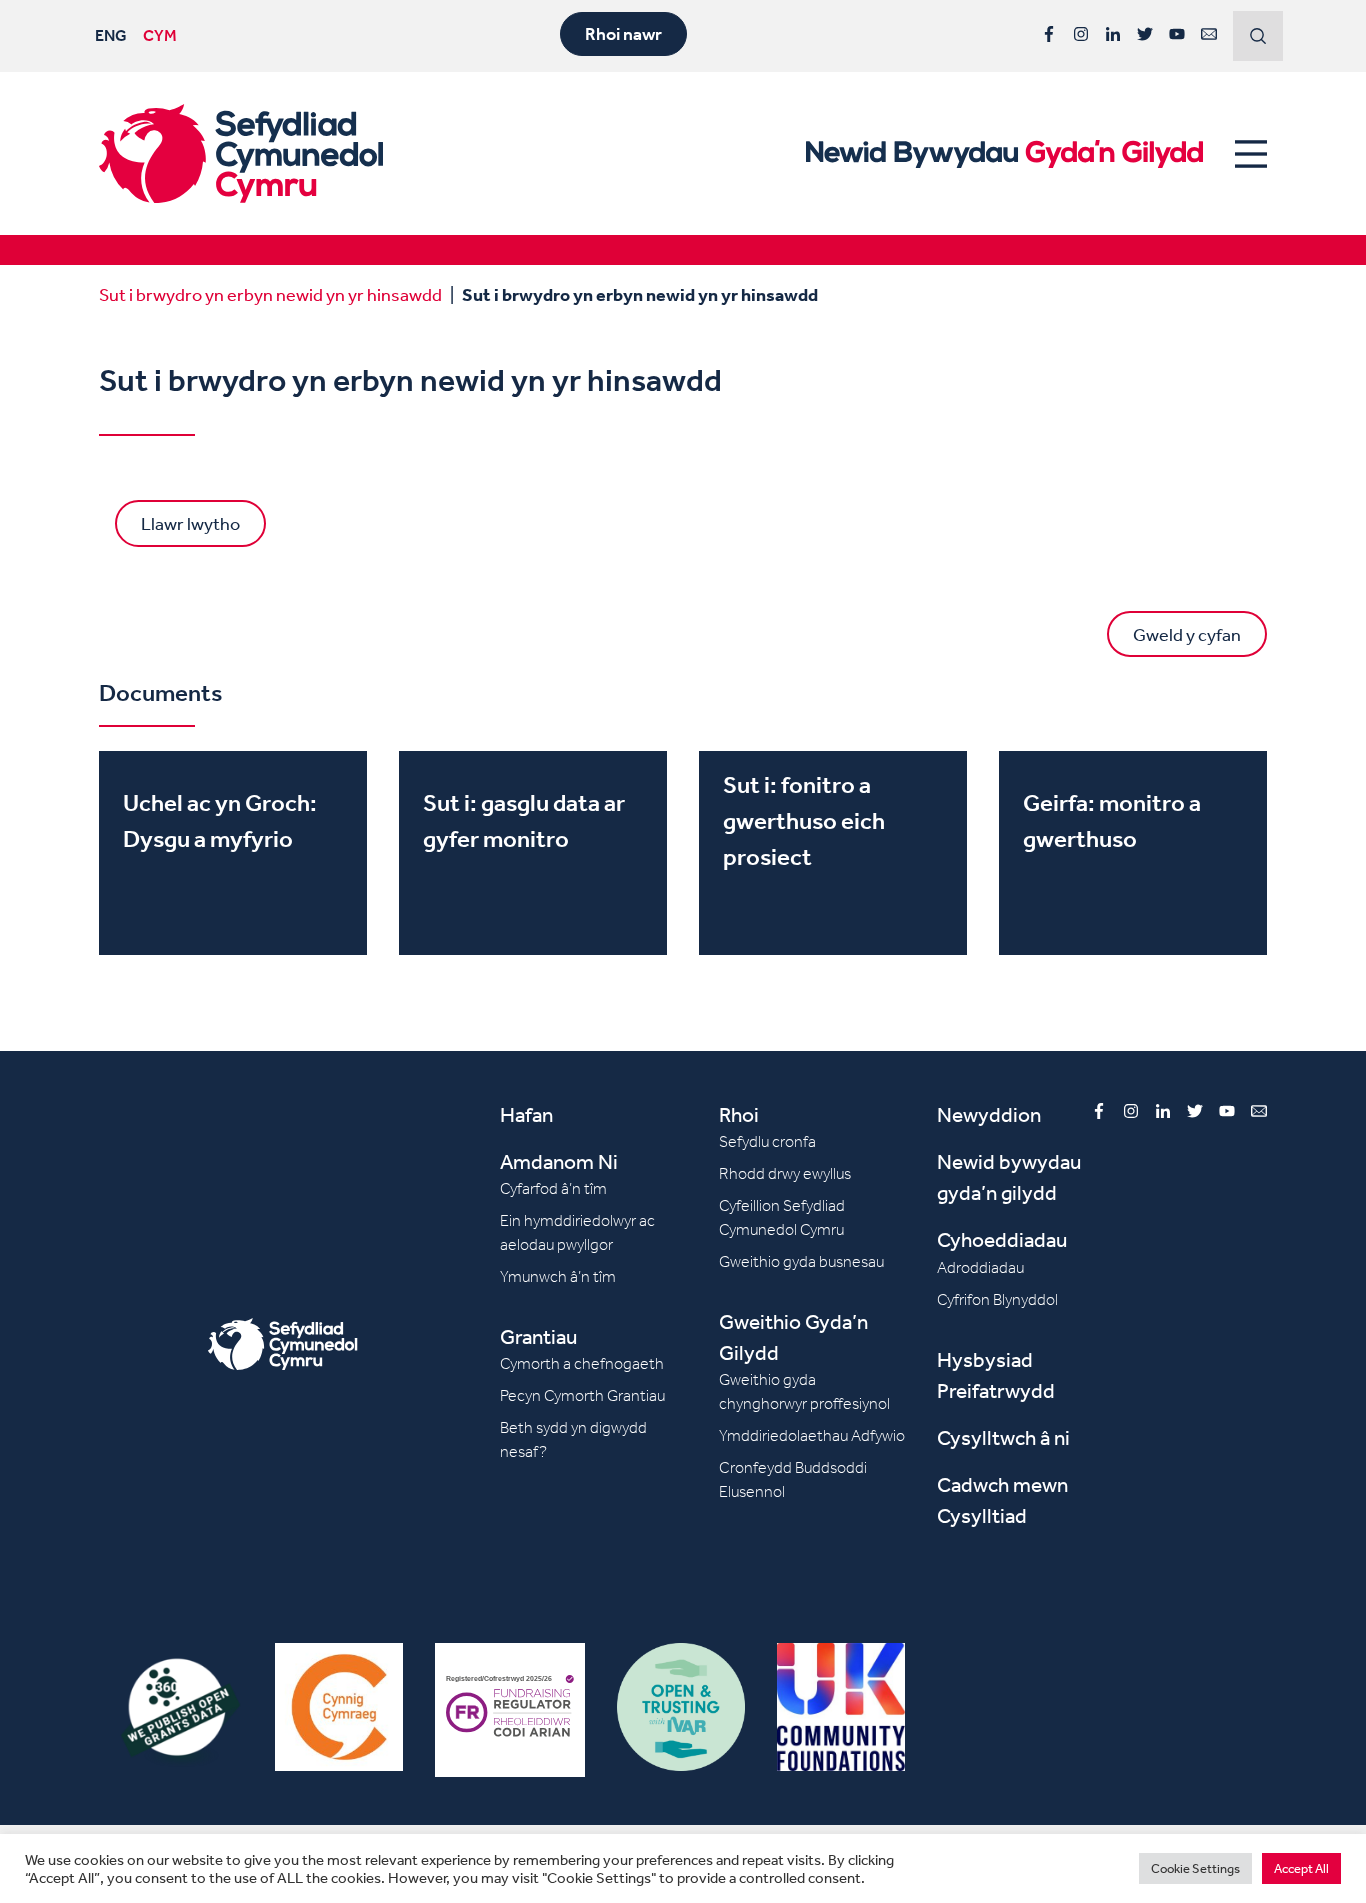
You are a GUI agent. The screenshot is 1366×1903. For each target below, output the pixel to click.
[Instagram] (1081, 34)
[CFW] (241, 153)
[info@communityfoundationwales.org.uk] (1209, 34)
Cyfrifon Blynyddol (997, 1299)
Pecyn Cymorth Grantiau (582, 1395)
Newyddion (989, 1114)
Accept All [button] (1301, 1868)
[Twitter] (1145, 34)
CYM (160, 35)
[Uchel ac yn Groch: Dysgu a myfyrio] (233, 853)
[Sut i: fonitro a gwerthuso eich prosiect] (833, 853)
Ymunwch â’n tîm (558, 1276)
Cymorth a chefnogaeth (582, 1363)
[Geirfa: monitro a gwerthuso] (1133, 853)
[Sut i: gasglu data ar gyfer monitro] (533, 853)
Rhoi (739, 1114)
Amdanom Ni (559, 1161)
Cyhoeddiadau (1002, 1239)
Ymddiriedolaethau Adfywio (812, 1435)
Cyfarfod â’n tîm (553, 1188)
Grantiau (538, 1336)
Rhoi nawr (623, 34)
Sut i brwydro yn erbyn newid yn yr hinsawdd (270, 294)
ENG (111, 35)
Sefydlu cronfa (767, 1141)
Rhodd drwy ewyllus (785, 1173)
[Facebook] (1049, 34)
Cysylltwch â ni (1003, 1437)
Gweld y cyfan (1187, 634)
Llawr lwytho (190, 523)
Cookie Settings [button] (1195, 1868)
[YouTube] (1177, 34)
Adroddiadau (980, 1267)
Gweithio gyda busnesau (801, 1261)
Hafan (526, 1114)
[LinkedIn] (1113, 34)
